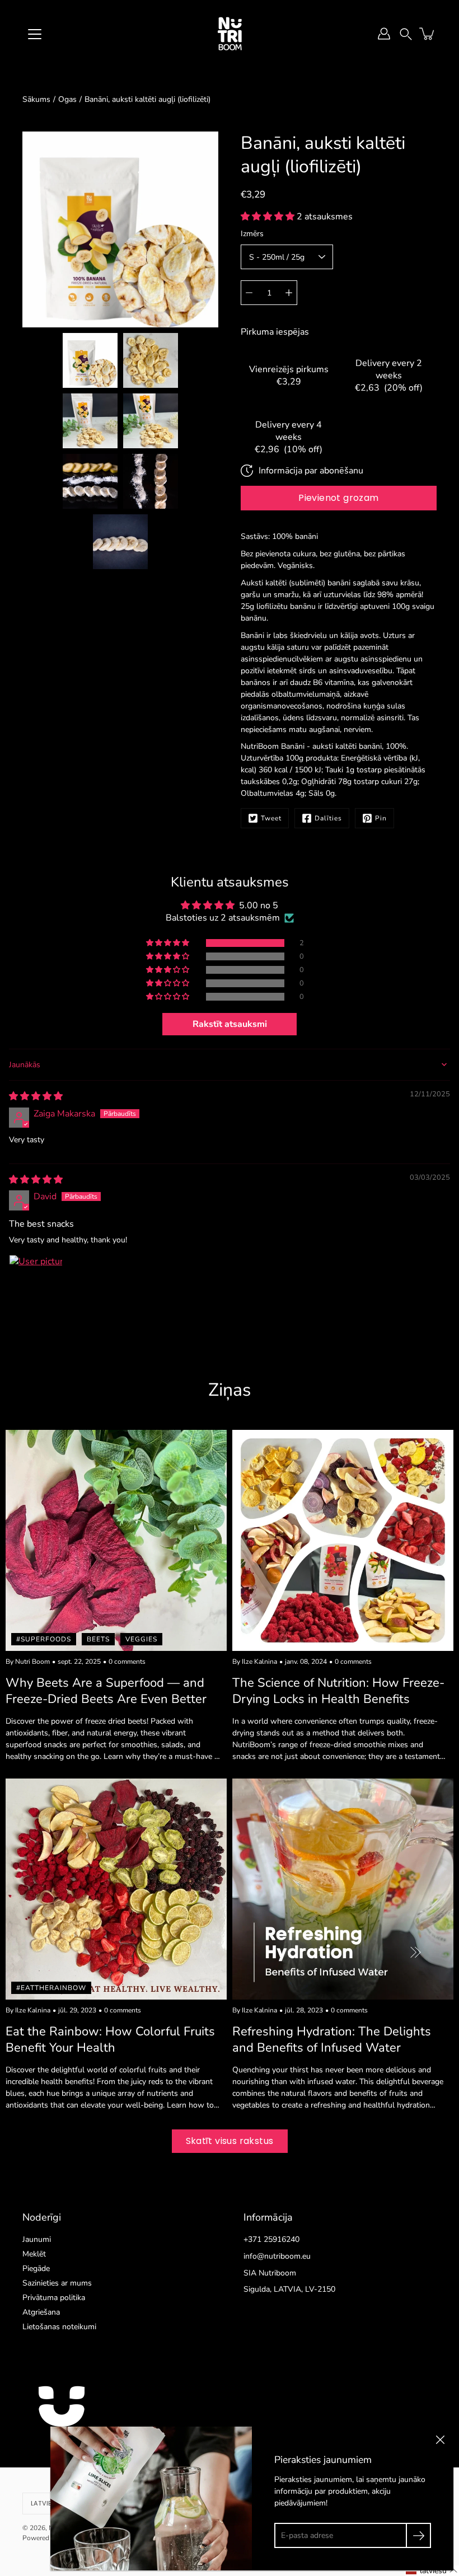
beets (98, 1639)
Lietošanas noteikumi (59, 2327)
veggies (141, 1639)
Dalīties (328, 818)
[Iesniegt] (418, 2535)
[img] (36, 1096)
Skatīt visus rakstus (230, 2141)
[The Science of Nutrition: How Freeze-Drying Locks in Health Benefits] (343, 1540)
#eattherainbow (51, 1988)
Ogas (67, 99)
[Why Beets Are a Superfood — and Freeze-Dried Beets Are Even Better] (116, 1540)
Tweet (271, 818)
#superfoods (44, 1639)
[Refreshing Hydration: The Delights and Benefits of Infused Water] (343, 1889)
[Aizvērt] (440, 2440)
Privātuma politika (54, 2298)
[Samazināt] (249, 293)
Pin (381, 818)
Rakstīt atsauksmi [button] (230, 1024)
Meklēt (34, 2254)
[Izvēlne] (35, 34)
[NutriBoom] (230, 34)
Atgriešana (41, 2312)
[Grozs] (428, 34)
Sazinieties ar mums (57, 2283)
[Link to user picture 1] (36, 1282)
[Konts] (384, 34)
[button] (406, 33)
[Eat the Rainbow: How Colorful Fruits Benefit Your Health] (116, 1889)
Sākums (36, 99)
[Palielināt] (289, 293)
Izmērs (252, 234)
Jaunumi (37, 2239)
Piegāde (36, 2268)
